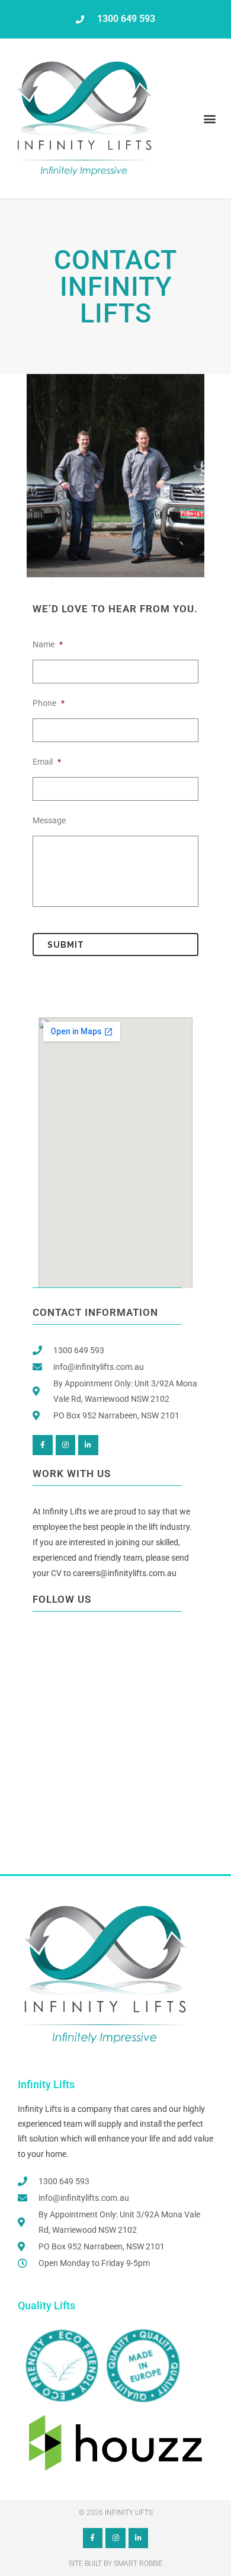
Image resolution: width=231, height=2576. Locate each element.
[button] (209, 118)
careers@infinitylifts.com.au (125, 1573)
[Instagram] (66, 1445)
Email (47, 762)
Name (48, 644)
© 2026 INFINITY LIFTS (116, 2513)
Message (49, 820)
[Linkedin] (88, 1445)
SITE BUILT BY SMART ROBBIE (116, 2564)
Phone (49, 703)
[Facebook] (43, 1445)
